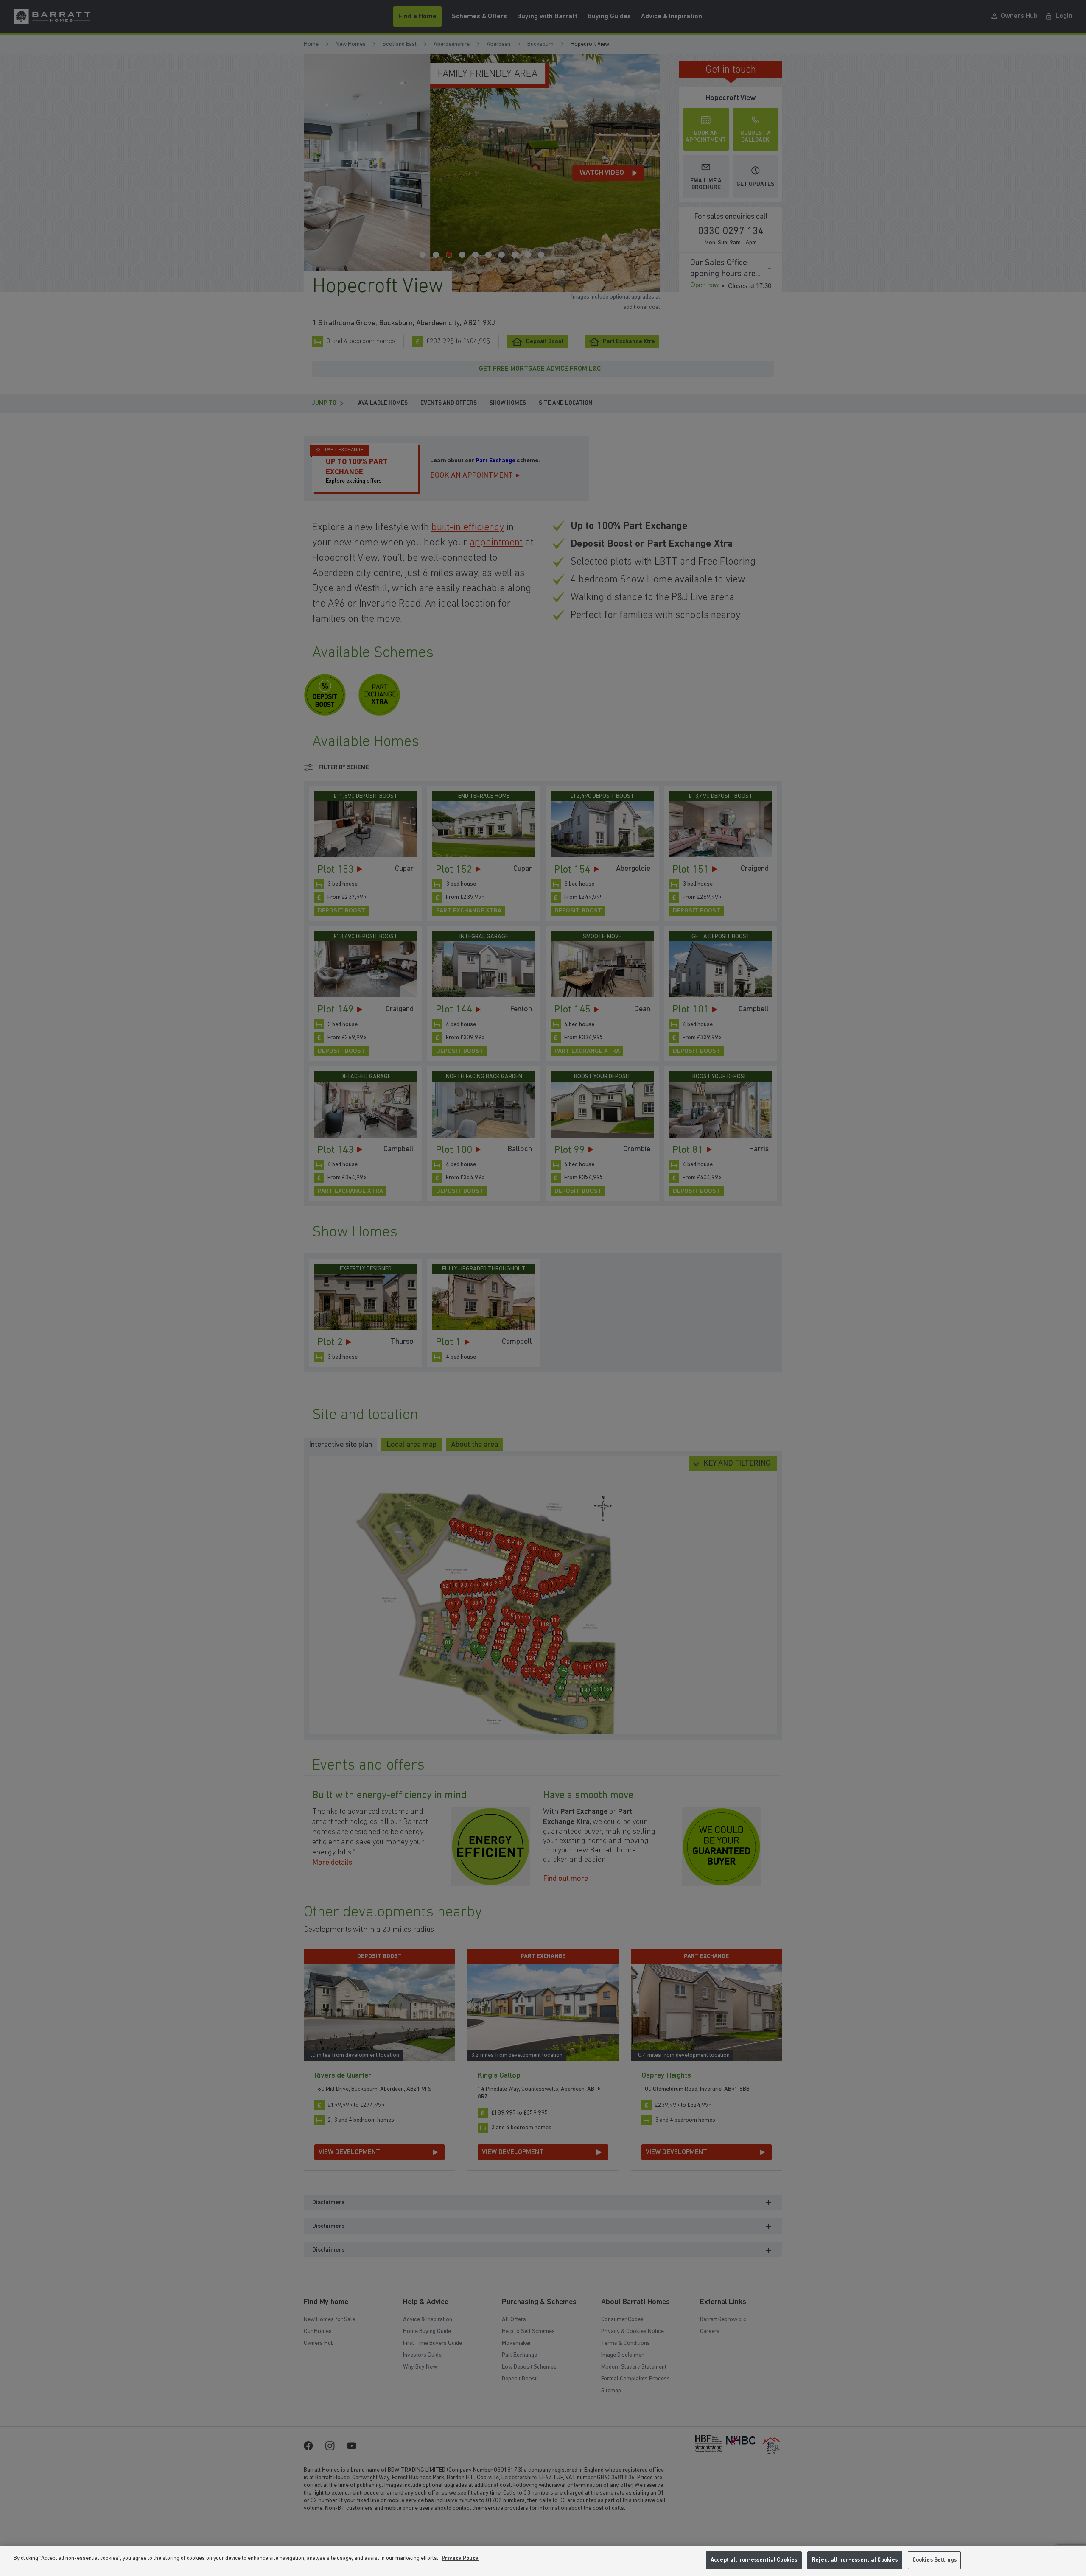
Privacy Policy (460, 2558)
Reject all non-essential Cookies (855, 2560)
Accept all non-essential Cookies (754, 2560)
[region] (543, 2561)
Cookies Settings (935, 2560)
